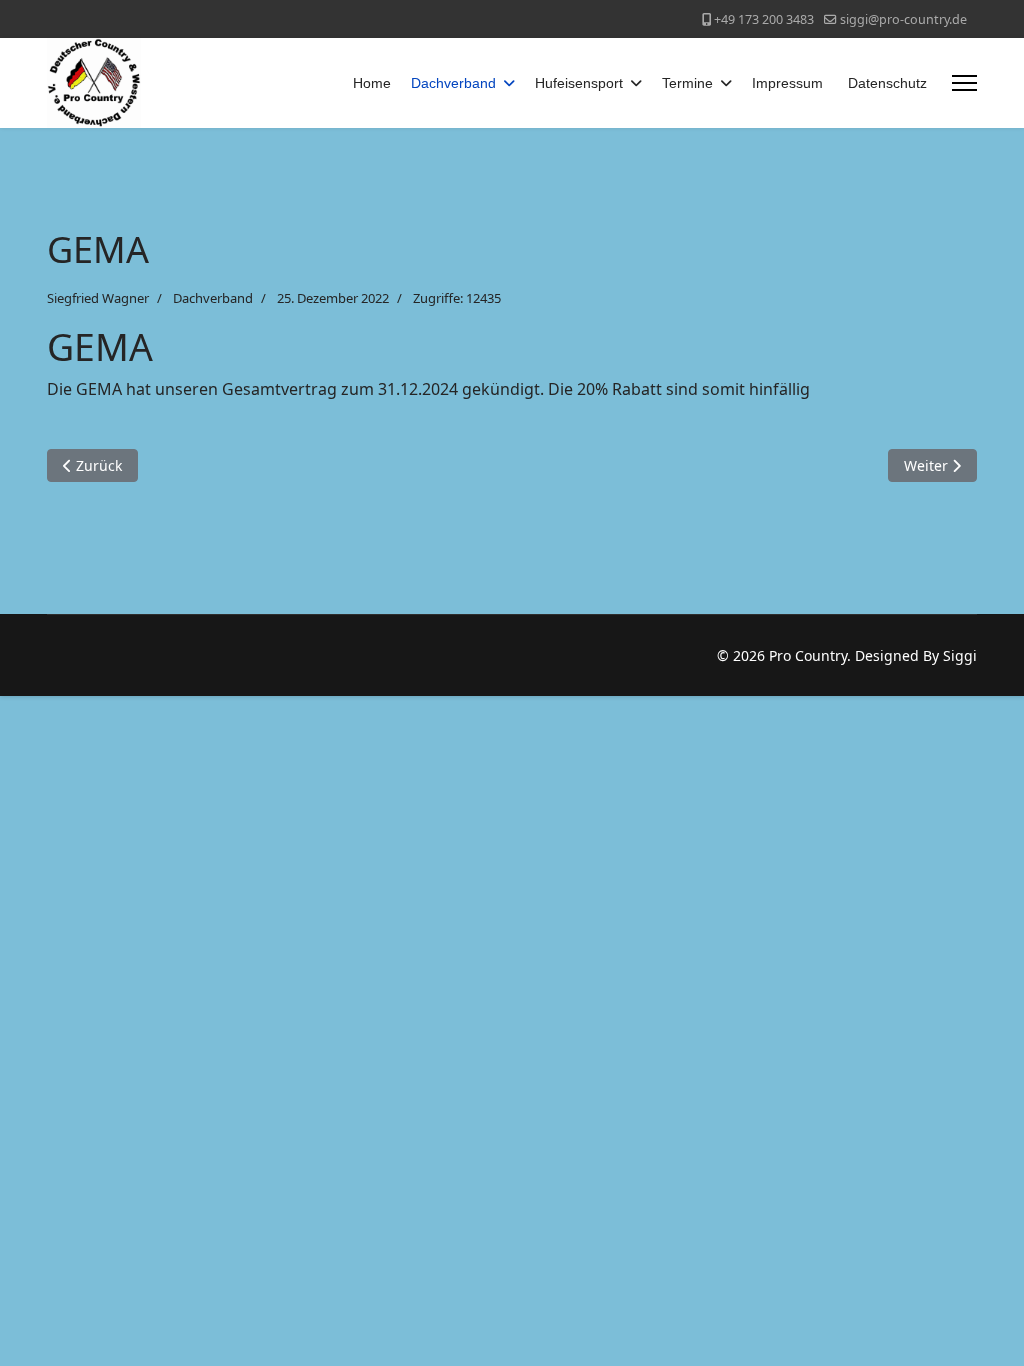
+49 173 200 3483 (764, 19)
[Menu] (964, 83)
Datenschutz (887, 83)
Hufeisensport (579, 83)
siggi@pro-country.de (903, 19)
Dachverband (453, 83)
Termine (687, 83)
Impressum (787, 83)
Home (372, 83)
